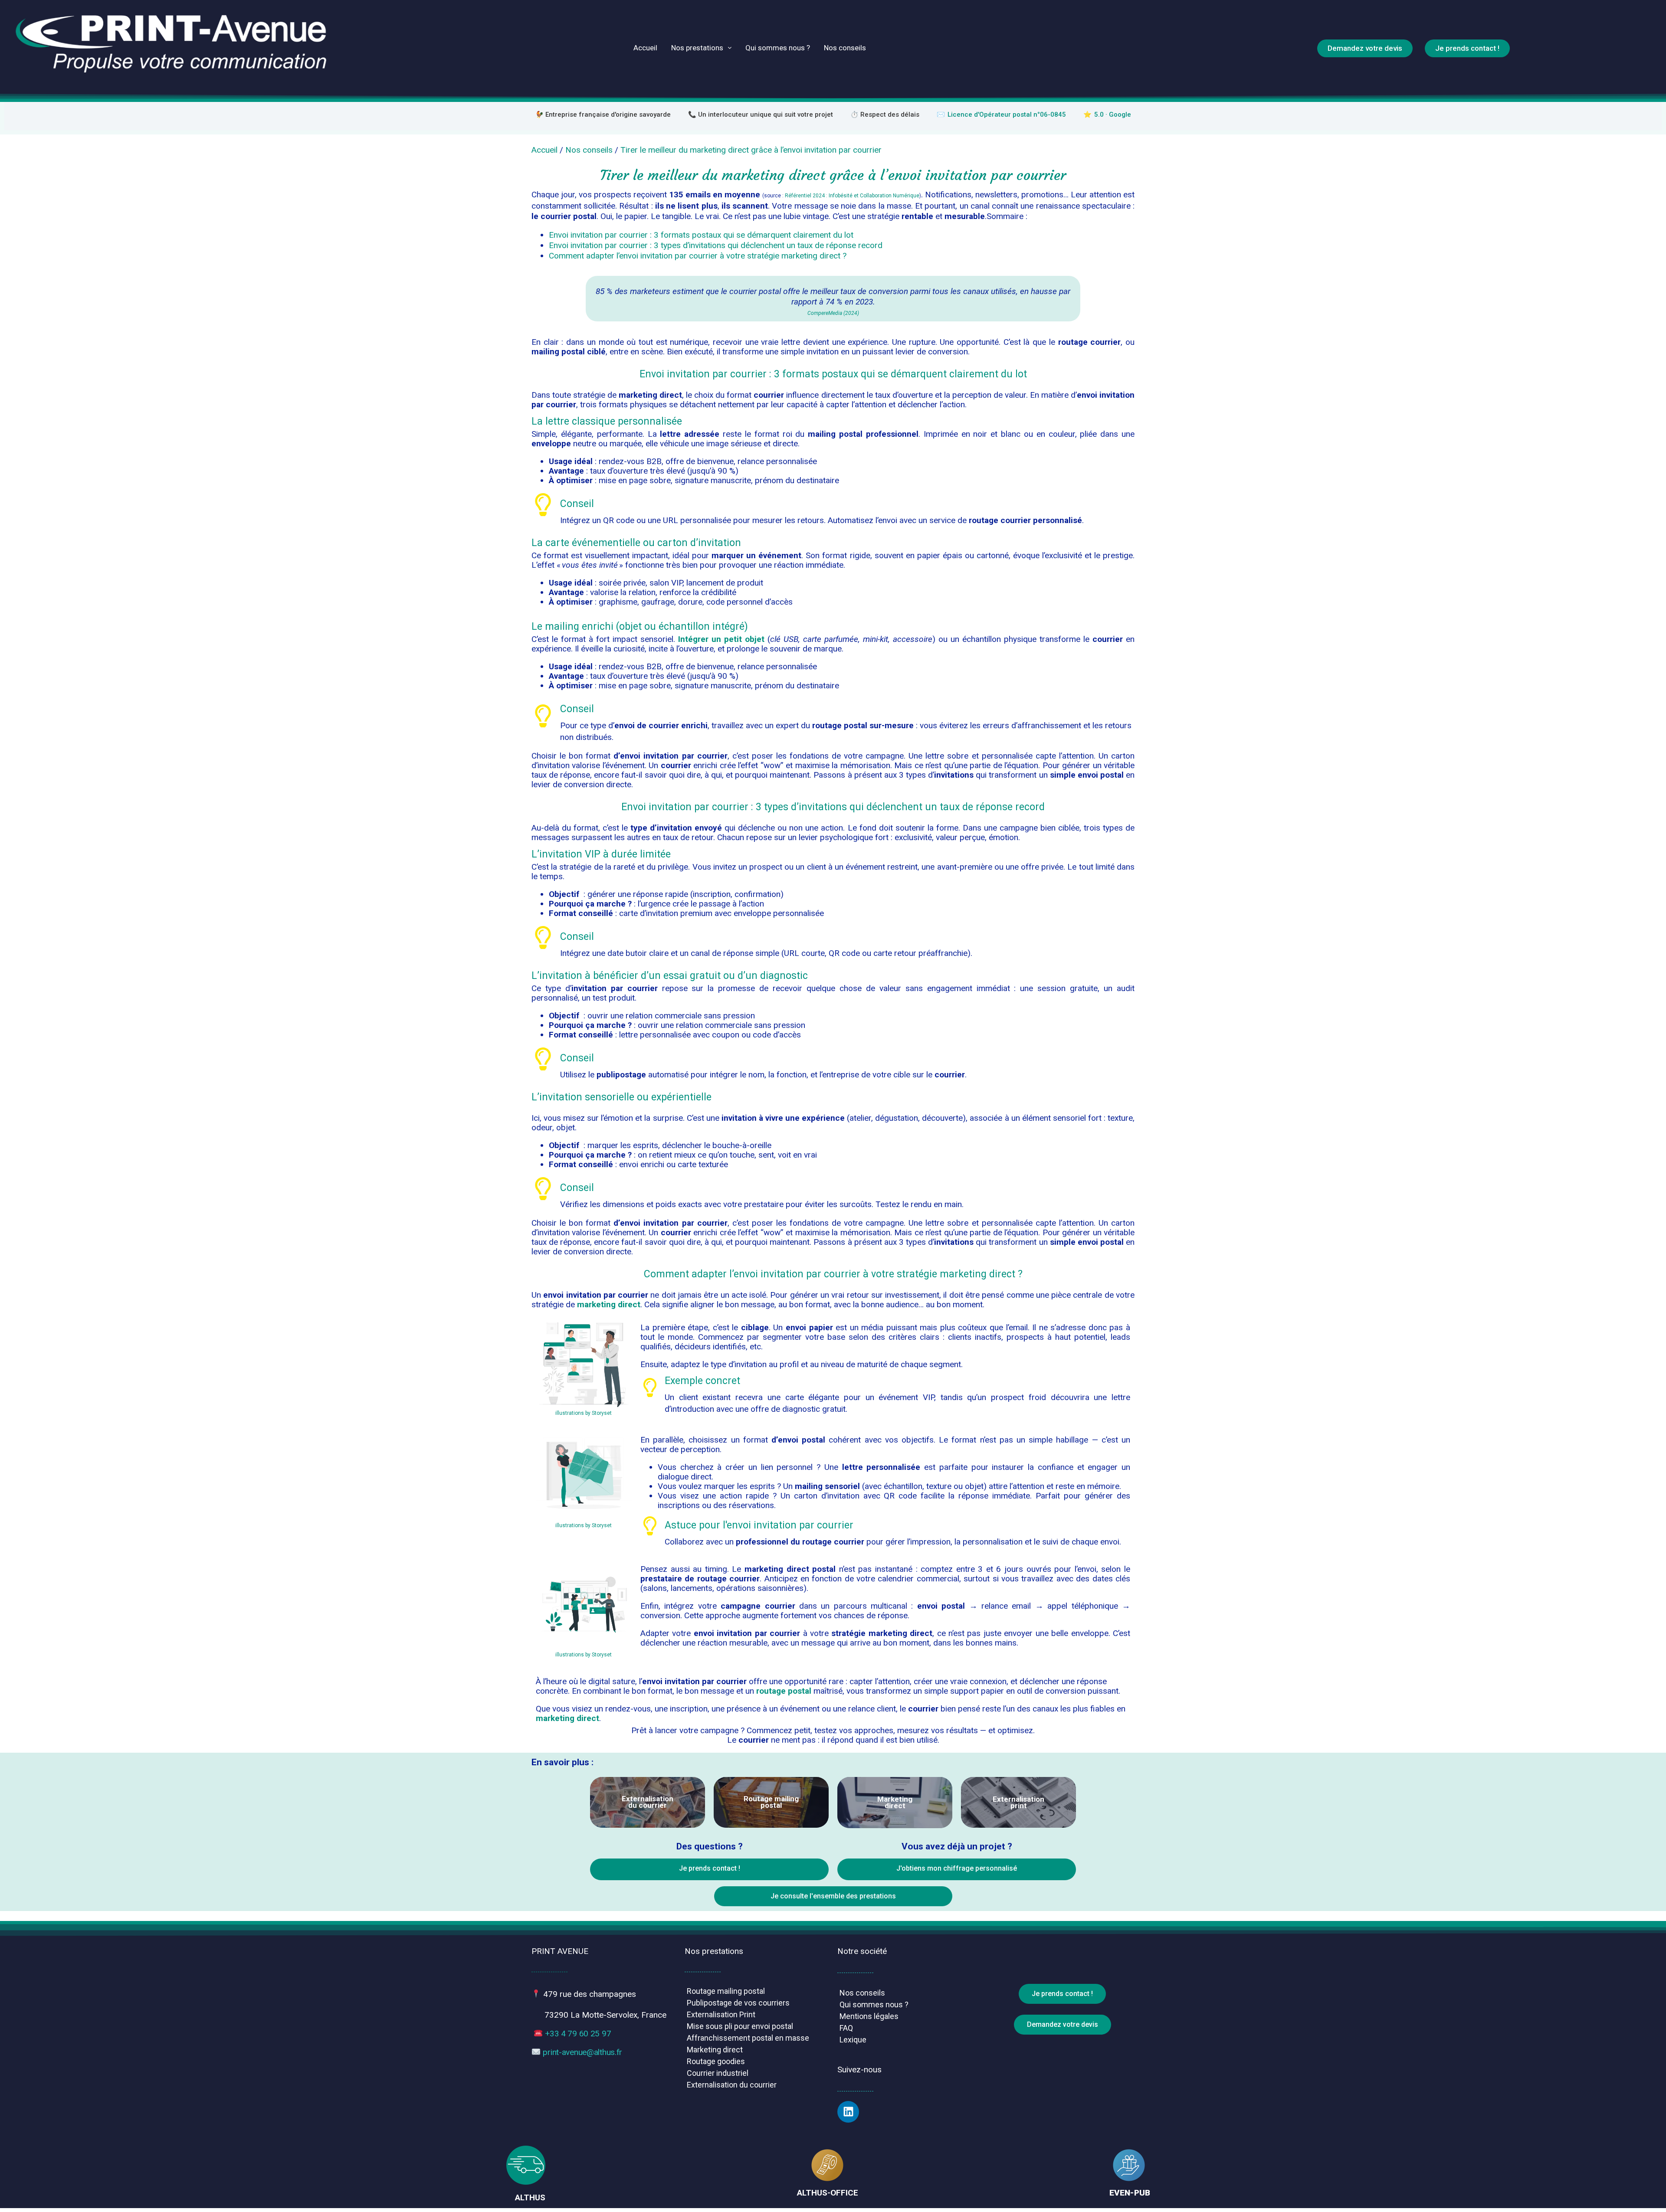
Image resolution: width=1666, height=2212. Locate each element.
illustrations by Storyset (584, 1413)
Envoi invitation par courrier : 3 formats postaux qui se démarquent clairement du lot (701, 235)
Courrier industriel (718, 2073)
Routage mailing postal (726, 1991)
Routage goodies (716, 2061)
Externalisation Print (721, 2014)
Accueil (645, 48)
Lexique (853, 2040)
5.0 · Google (1113, 115)
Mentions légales (869, 2016)
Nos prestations (697, 48)
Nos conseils (845, 48)
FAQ (846, 2028)
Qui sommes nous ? (778, 48)
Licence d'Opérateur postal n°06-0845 (1007, 115)
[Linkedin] (848, 2112)
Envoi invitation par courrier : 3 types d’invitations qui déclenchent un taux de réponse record (716, 245)
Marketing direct (715, 2050)
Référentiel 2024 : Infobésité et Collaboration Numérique (852, 196)
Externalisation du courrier (732, 2085)
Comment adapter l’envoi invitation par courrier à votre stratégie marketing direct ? (698, 256)
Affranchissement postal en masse (748, 2038)
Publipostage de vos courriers (738, 2003)
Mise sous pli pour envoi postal (740, 2026)
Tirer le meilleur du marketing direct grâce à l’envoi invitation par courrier (751, 150)
